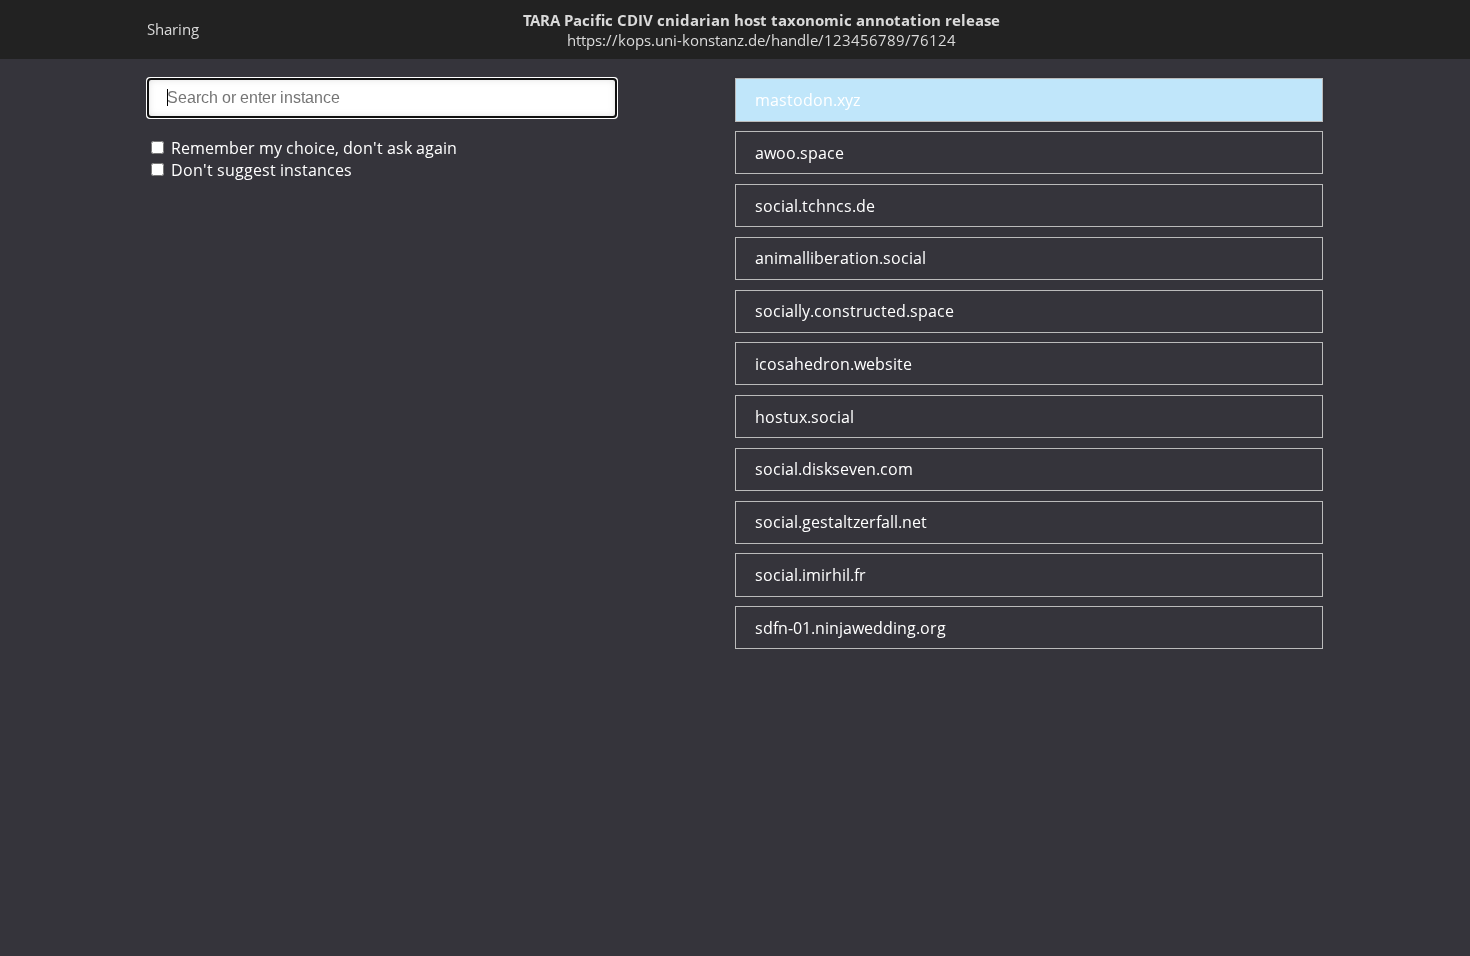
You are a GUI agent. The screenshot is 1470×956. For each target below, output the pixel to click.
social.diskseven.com (834, 469)
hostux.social (804, 417)
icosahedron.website (833, 364)
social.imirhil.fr (810, 575)
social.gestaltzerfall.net (841, 522)
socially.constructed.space (854, 311)
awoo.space (799, 153)
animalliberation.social (840, 258)
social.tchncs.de (815, 206)
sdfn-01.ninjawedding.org (850, 628)
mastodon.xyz (807, 100)
